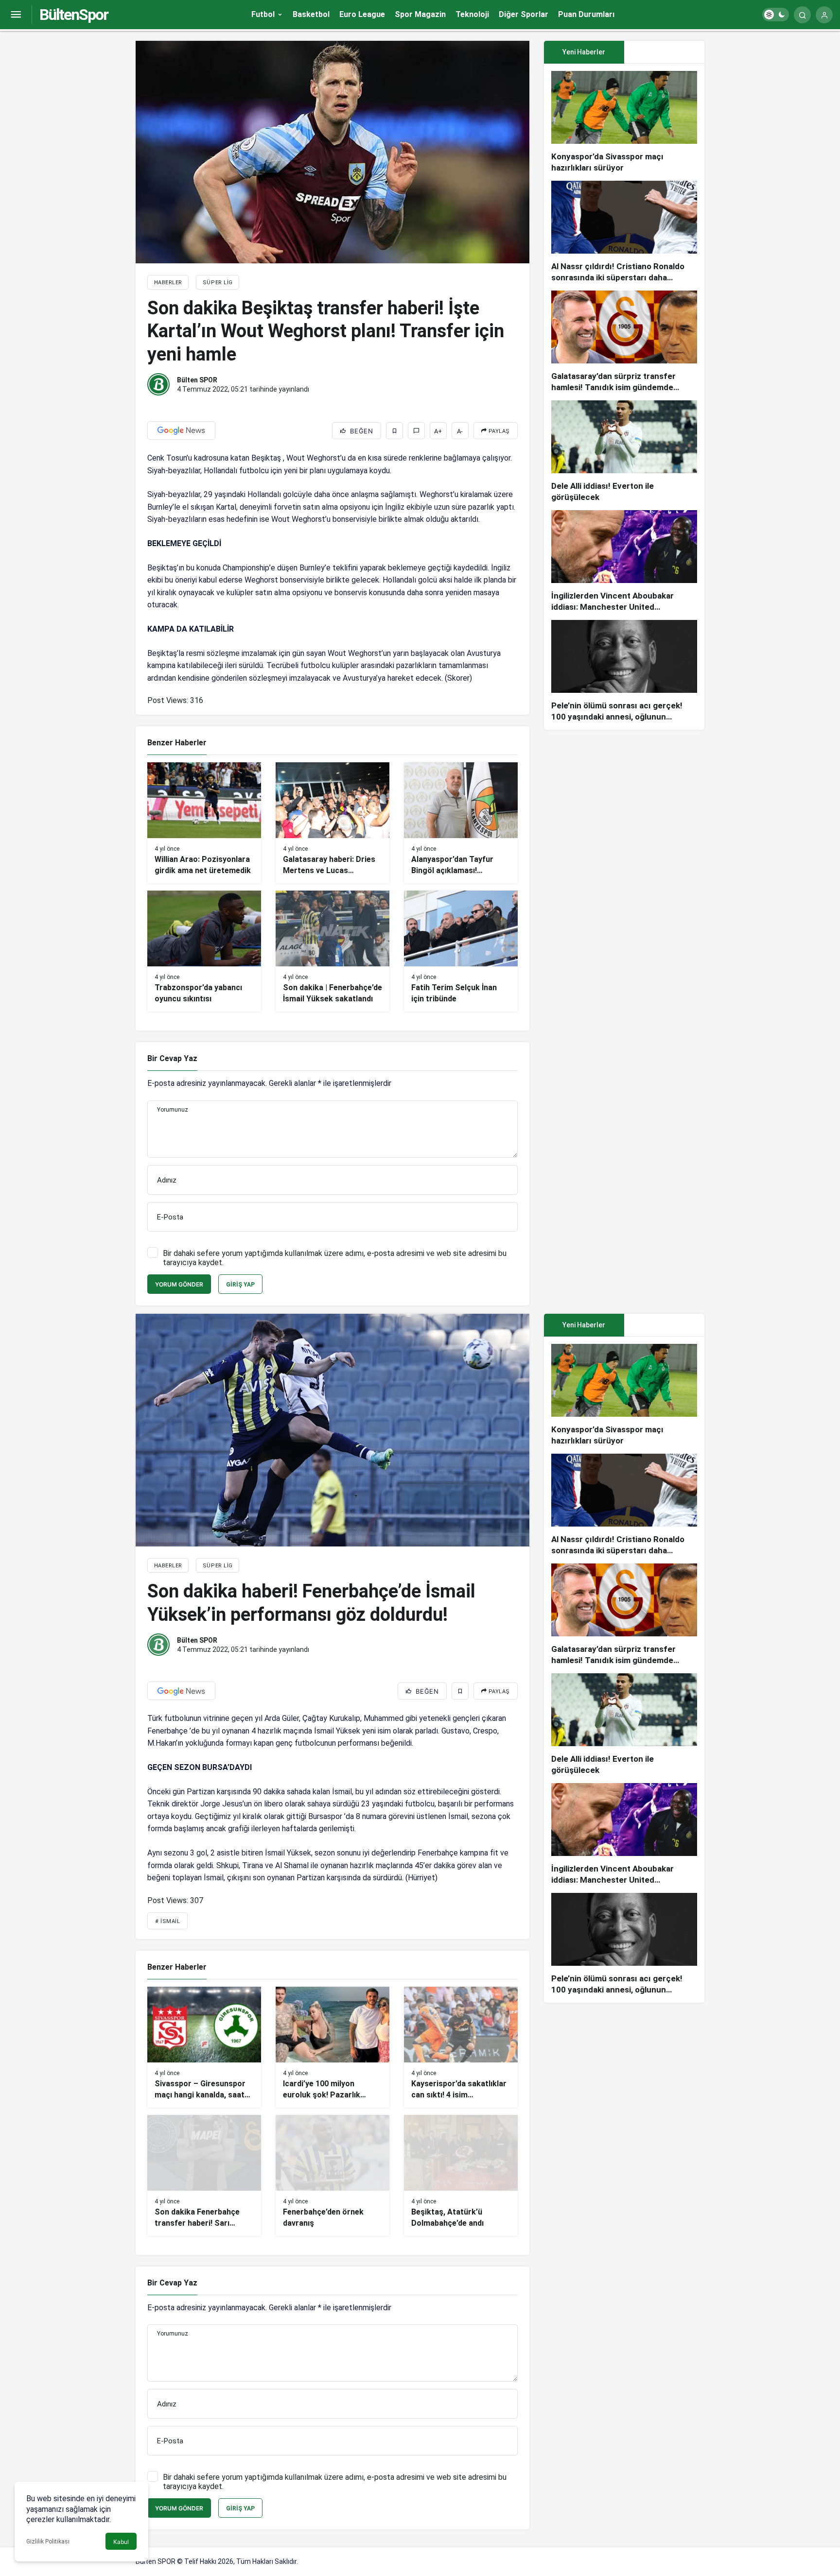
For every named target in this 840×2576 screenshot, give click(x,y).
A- (460, 431)
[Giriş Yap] (824, 15)
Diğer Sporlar (524, 14)
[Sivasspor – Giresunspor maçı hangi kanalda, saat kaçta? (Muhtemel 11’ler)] (204, 2047)
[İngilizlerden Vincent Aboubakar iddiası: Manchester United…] (624, 561)
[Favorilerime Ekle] (394, 431)
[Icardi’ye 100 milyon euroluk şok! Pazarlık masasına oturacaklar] (332, 2047)
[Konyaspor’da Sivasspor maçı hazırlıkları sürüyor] (624, 122)
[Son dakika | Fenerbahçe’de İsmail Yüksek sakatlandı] (332, 951)
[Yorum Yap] (416, 431)
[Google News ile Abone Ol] (181, 430)
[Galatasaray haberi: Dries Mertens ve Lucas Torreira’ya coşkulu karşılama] (332, 823)
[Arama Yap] (802, 15)
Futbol (263, 14)
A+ (438, 431)
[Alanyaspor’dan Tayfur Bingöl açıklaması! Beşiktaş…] (461, 823)
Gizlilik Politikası (48, 2542)
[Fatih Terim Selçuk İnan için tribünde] (461, 951)
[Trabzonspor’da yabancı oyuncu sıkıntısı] (204, 951)
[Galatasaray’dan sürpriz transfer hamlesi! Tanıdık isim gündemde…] (624, 342)
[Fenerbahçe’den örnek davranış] (332, 2175)
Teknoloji (472, 14)
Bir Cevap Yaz (172, 1058)
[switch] (776, 15)
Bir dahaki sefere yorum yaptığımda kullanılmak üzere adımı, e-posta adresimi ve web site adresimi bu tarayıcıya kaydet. (335, 1258)
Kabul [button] (121, 2542)
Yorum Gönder (179, 1284)
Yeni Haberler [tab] (584, 52)
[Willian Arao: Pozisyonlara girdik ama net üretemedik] (204, 823)
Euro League (362, 14)
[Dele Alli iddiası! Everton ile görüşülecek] (624, 452)
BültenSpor (74, 15)
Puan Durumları (586, 14)
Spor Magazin (420, 14)
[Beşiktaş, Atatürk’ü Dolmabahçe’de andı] (461, 2175)
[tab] (664, 52)
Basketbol (311, 14)
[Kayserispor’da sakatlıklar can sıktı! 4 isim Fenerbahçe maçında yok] (461, 2047)
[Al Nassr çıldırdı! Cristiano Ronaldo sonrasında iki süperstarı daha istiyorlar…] (624, 232)
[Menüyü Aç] (16, 15)
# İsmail (167, 1921)
